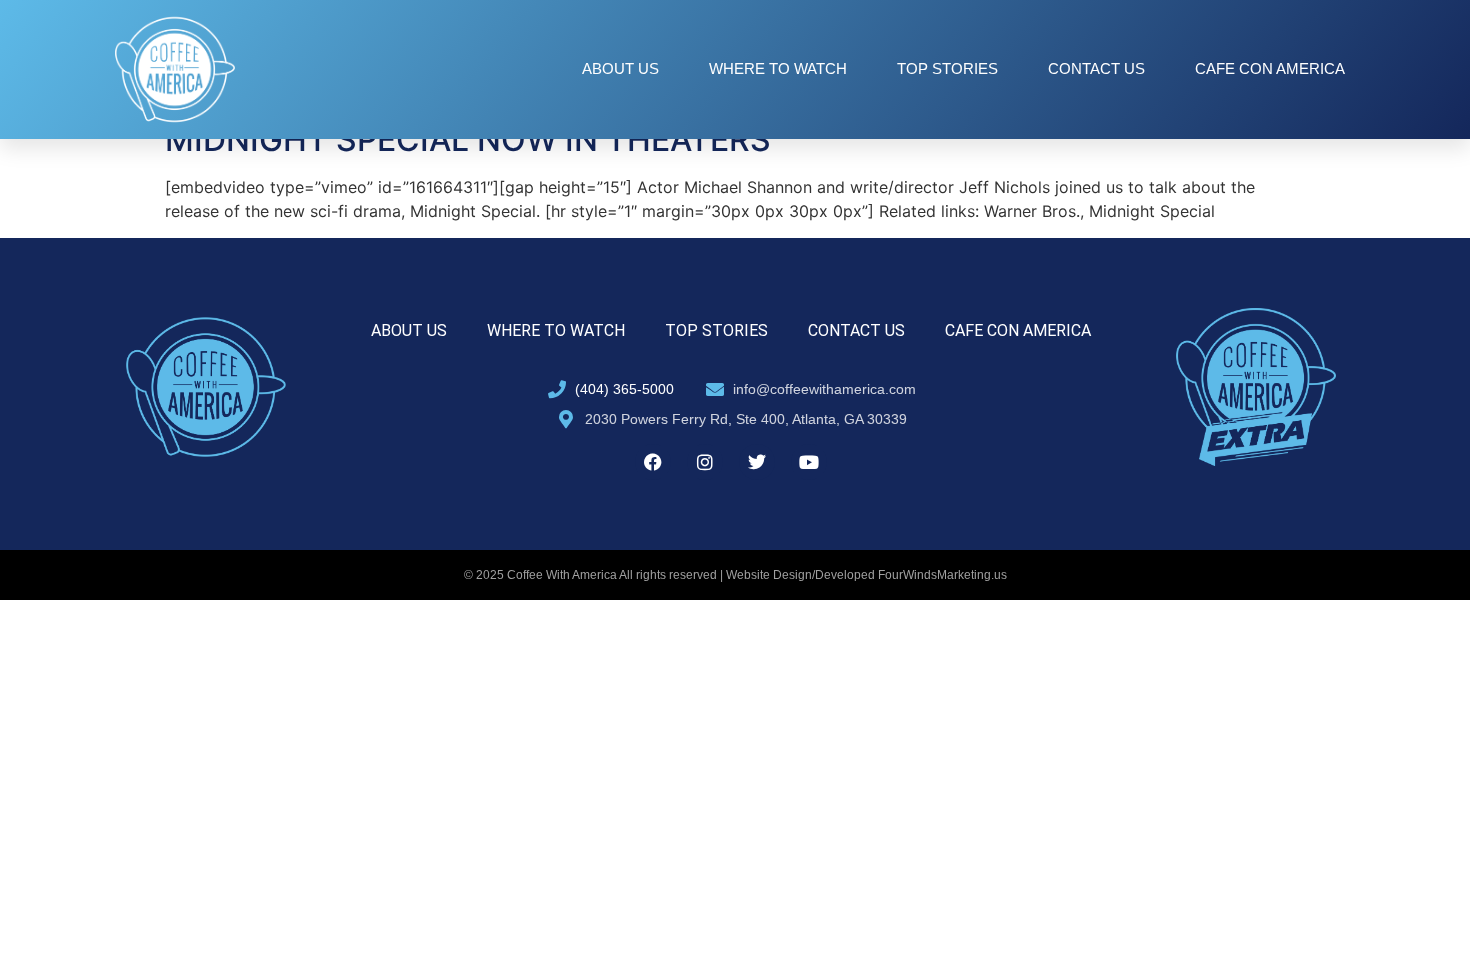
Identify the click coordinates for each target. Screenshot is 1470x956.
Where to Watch (778, 68)
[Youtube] (809, 462)
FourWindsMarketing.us (942, 575)
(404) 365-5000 (624, 389)
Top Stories (947, 68)
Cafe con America (1270, 68)
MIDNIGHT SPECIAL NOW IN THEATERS (468, 139)
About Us (620, 68)
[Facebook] (653, 462)
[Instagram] (705, 462)
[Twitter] (757, 462)
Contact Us (1096, 68)
